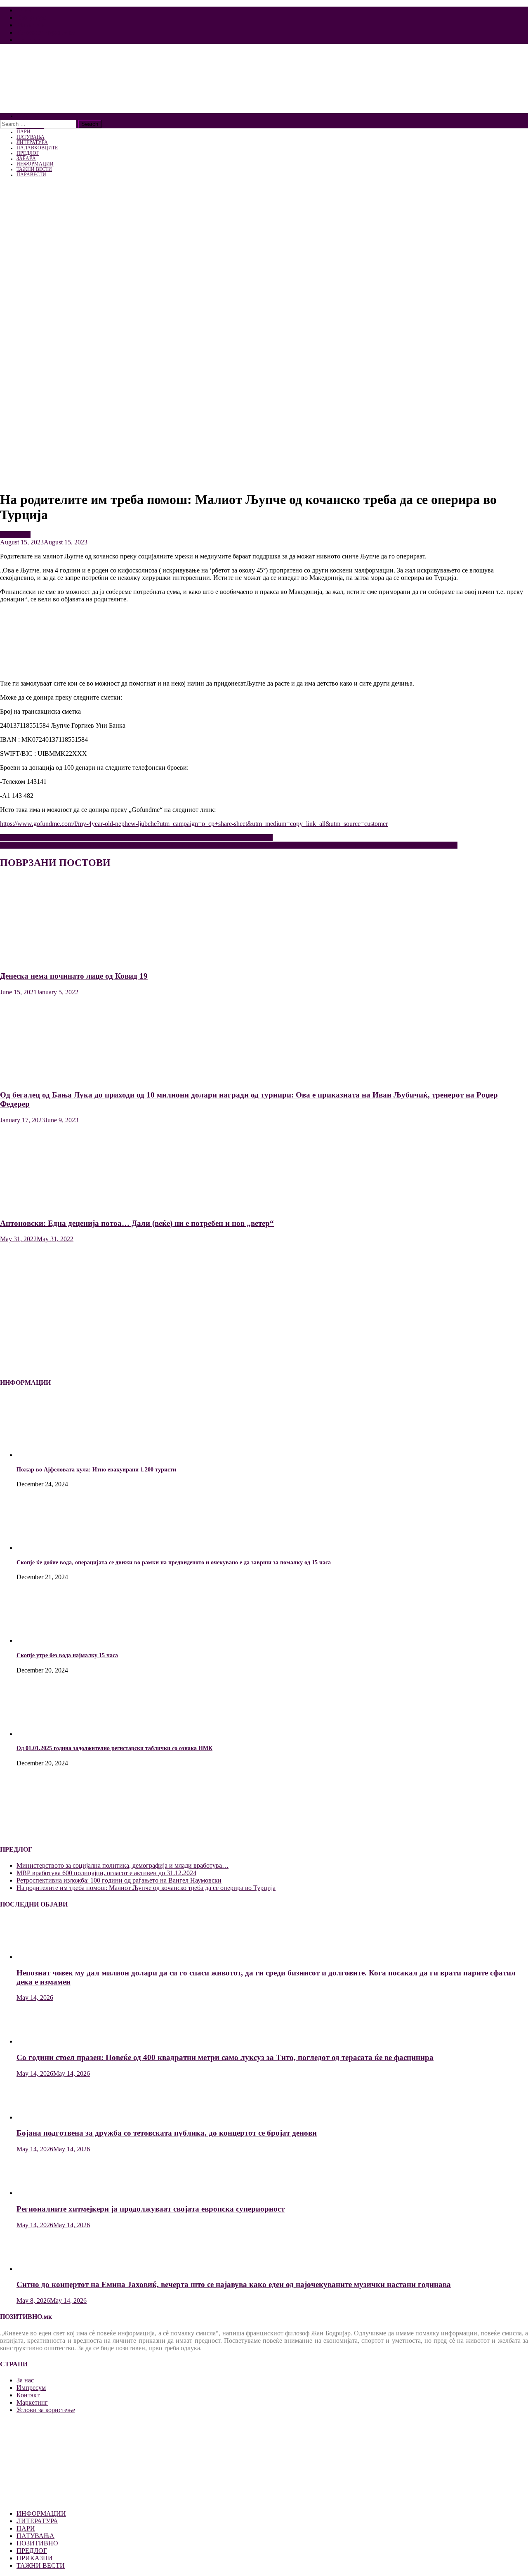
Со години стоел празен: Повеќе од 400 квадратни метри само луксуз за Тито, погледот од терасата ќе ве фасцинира (225, 2057)
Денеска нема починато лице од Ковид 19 (74, 976)
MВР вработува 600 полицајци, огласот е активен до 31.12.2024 (106, 1873)
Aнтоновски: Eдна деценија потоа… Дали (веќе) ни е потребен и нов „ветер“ (137, 1223)
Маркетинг (32, 25)
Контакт (28, 40)
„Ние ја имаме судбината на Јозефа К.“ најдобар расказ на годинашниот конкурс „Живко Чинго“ (136, 838)
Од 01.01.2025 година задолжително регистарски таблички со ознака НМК (114, 1748)
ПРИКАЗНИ (35, 2558)
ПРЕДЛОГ (15, 535)
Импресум (31, 18)
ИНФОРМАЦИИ (41, 2513)
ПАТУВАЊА (35, 2536)
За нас (25, 10)
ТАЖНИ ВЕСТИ (41, 2565)
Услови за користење (46, 32)
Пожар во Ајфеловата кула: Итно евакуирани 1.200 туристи (96, 1470)
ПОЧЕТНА (28, 116)
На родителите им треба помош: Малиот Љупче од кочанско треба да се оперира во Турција (146, 1888)
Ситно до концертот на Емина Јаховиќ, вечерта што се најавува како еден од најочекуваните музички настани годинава (234, 2284)
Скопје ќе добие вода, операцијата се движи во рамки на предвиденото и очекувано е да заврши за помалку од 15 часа (174, 1562)
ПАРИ (26, 2528)
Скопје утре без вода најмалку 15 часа (67, 1655)
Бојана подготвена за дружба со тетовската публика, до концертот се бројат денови (167, 2133)
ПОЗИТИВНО (37, 2543)
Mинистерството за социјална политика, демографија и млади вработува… (123, 1865)
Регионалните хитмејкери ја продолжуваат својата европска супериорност (151, 2209)
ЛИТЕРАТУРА (37, 2521)
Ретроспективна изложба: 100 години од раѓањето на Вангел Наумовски (119, 1880)
